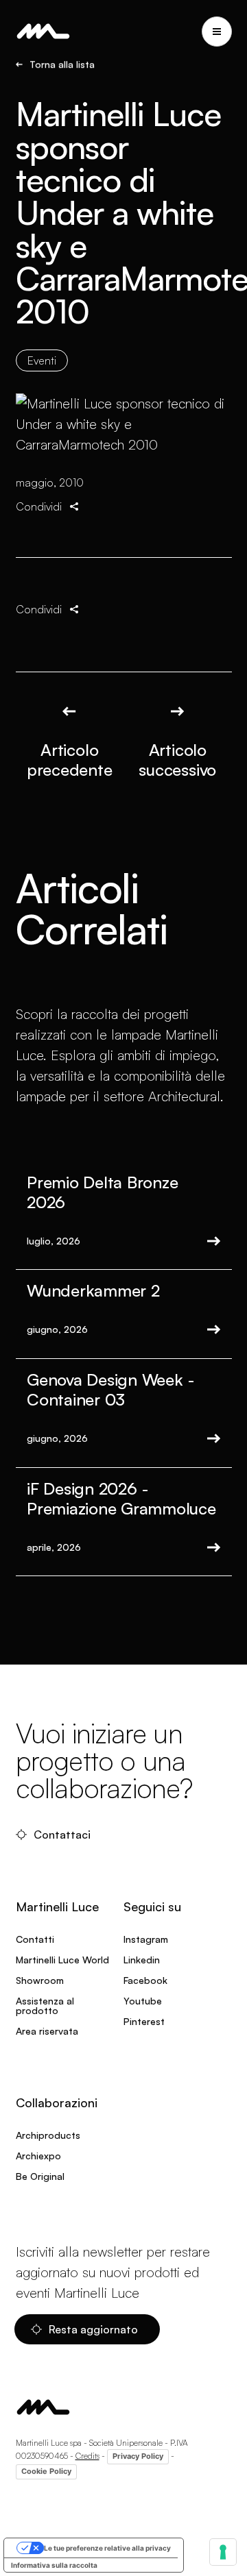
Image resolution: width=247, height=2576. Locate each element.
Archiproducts (48, 2135)
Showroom (40, 1980)
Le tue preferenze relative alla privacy (107, 2548)
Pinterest (144, 2021)
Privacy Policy (138, 2456)
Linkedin (142, 1960)
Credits (87, 2456)
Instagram (146, 1939)
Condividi (39, 506)
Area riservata (47, 2031)
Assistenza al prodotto (45, 2005)
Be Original (40, 2176)
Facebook (145, 1980)
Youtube (143, 2001)
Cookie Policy (46, 2471)
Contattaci (62, 1835)
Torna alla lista (62, 64)
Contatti (35, 1939)
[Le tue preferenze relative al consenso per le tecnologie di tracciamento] (223, 2552)
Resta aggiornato (93, 2329)
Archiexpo (38, 2156)
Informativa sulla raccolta (54, 2565)
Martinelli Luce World (62, 1960)
